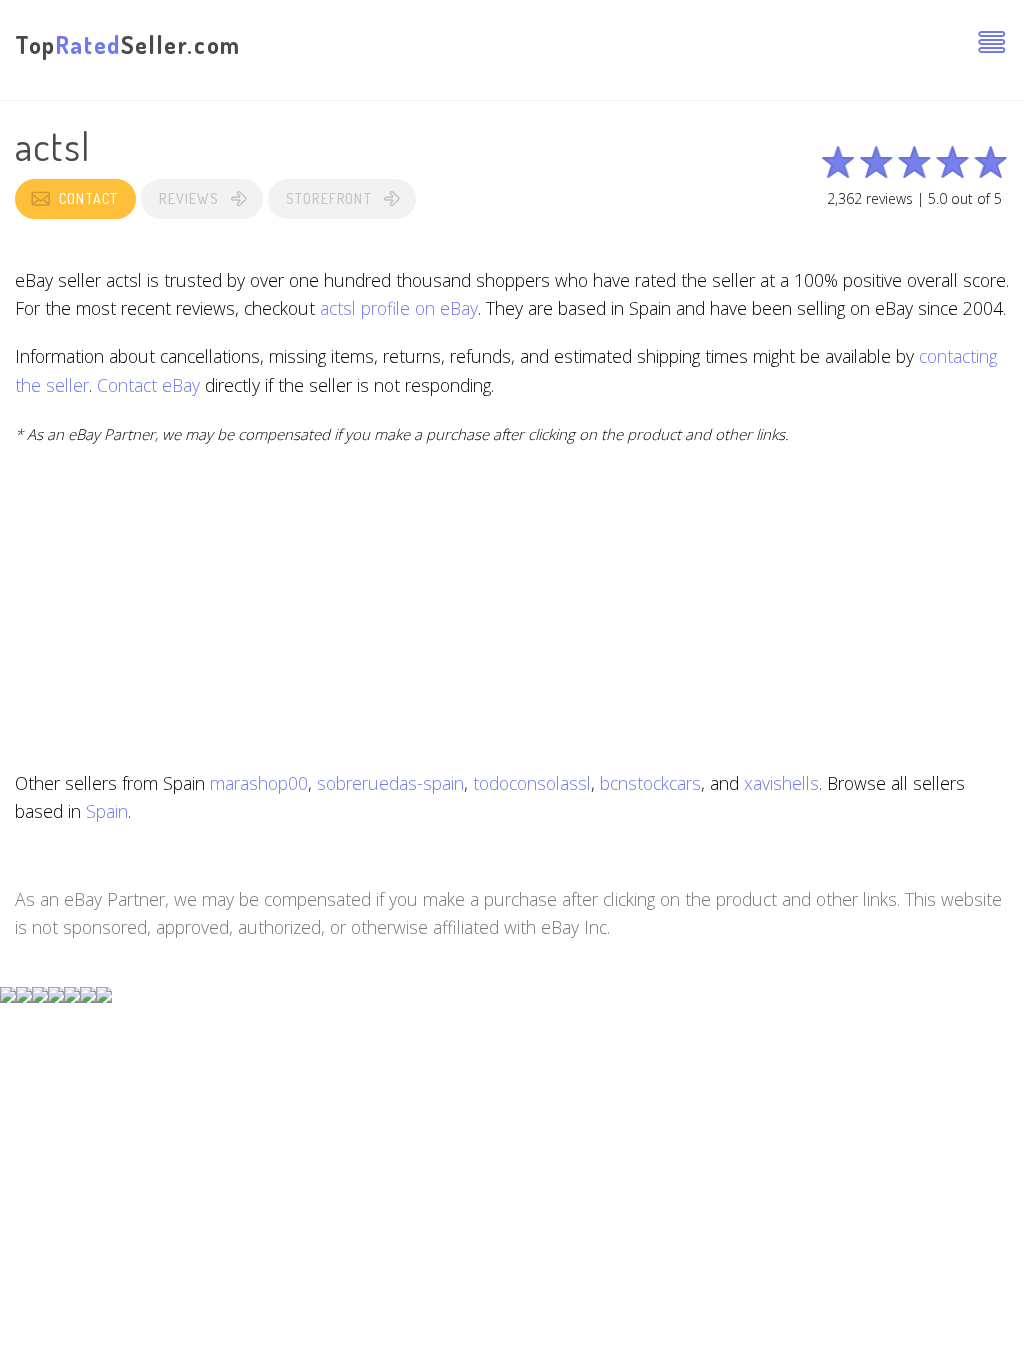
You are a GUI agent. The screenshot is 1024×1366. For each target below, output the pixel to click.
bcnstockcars (650, 783)
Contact (88, 198)
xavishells (781, 783)
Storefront (329, 198)
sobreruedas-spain (390, 783)
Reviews (188, 198)
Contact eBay (148, 385)
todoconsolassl (532, 783)
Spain (107, 811)
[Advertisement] (512, 608)
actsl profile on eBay (399, 308)
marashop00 (259, 783)
